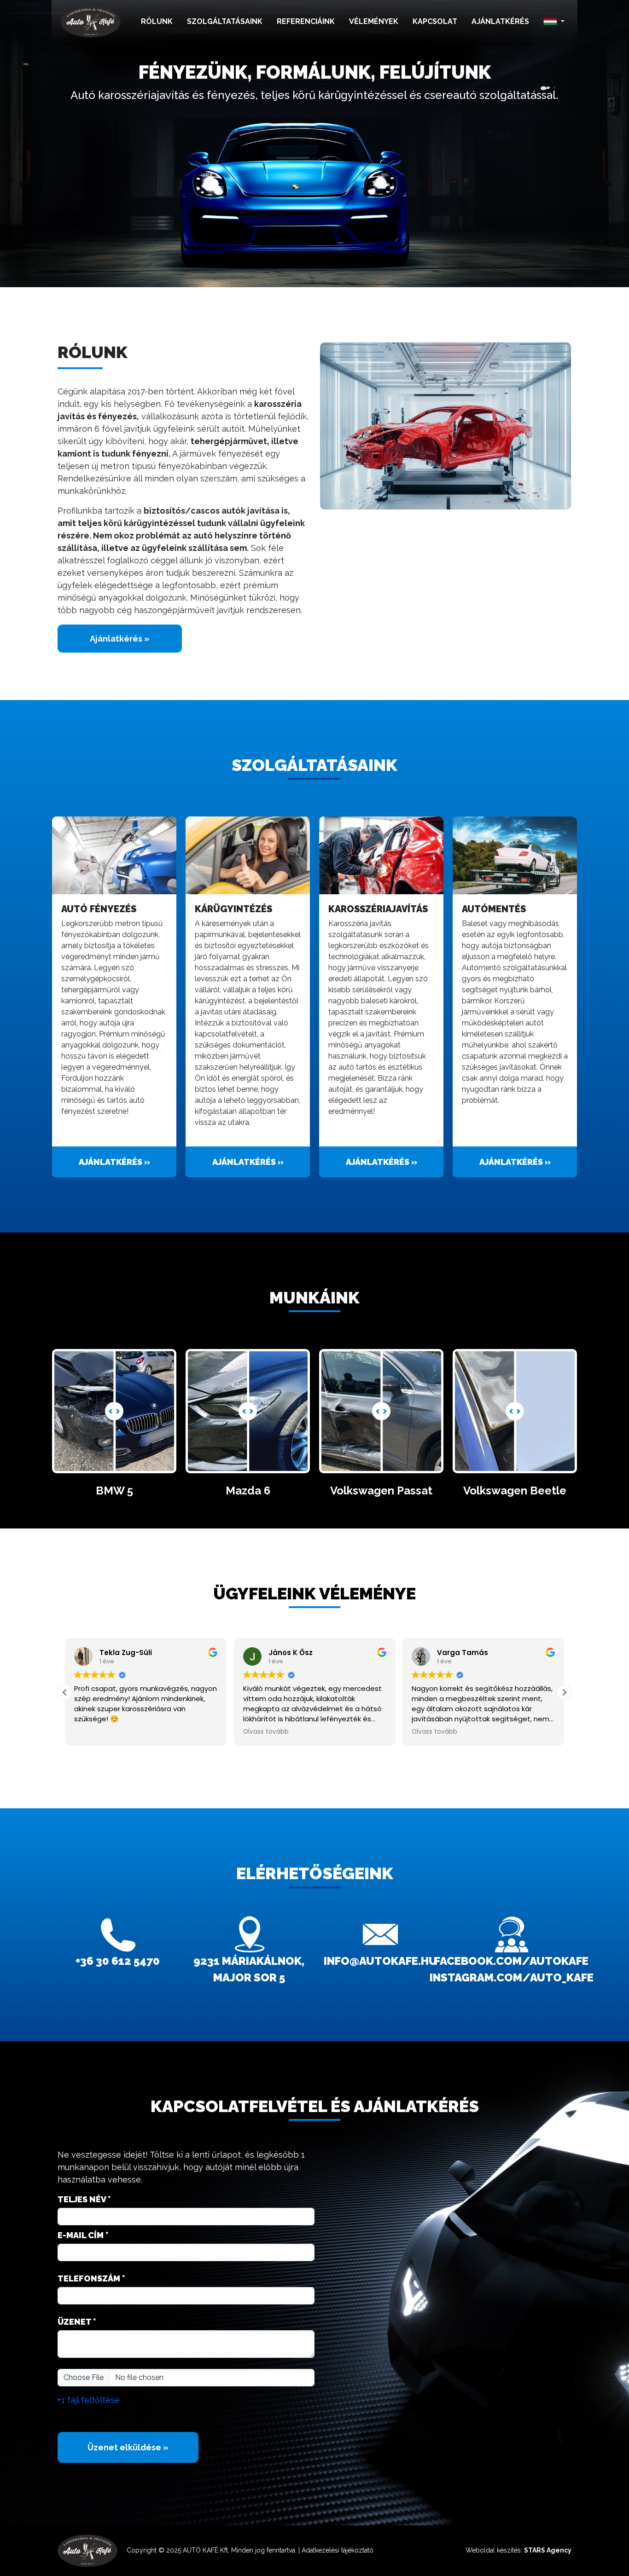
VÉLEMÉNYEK (374, 21)
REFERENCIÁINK (306, 21)
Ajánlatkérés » (120, 639)
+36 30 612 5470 (118, 1961)
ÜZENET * (77, 2322)
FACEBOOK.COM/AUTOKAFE (511, 1961)
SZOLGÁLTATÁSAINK (225, 21)
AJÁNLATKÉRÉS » (114, 1162)
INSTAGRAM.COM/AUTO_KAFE (512, 1977)
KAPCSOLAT (435, 21)
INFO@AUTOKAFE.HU (380, 1961)
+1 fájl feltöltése (89, 2400)
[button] (554, 22)
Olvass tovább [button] (266, 1732)
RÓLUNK (157, 21)
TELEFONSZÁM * (91, 2278)
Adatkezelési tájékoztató (338, 2550)
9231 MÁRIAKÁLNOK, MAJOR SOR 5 (249, 1969)
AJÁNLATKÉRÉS (500, 21)
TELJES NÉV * (84, 2199)
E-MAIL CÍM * (83, 2235)
